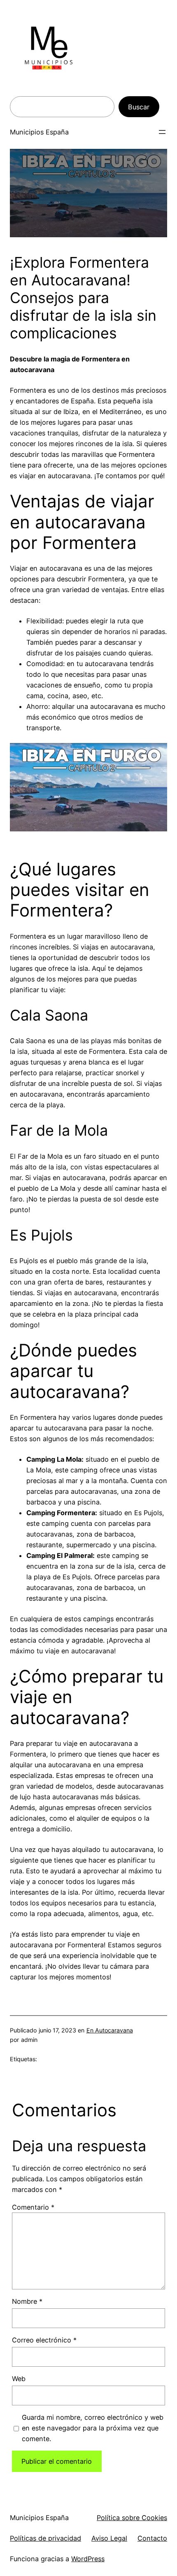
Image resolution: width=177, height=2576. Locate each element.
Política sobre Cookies (132, 2518)
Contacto (152, 2538)
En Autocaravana (110, 2030)
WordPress (88, 2559)
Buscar (139, 107)
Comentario (33, 2207)
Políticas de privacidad (45, 2538)
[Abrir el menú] (162, 132)
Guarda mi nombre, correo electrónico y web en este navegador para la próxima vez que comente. (93, 2428)
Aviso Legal (109, 2538)
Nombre (27, 2301)
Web (19, 2379)
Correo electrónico (44, 2340)
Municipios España (39, 132)
